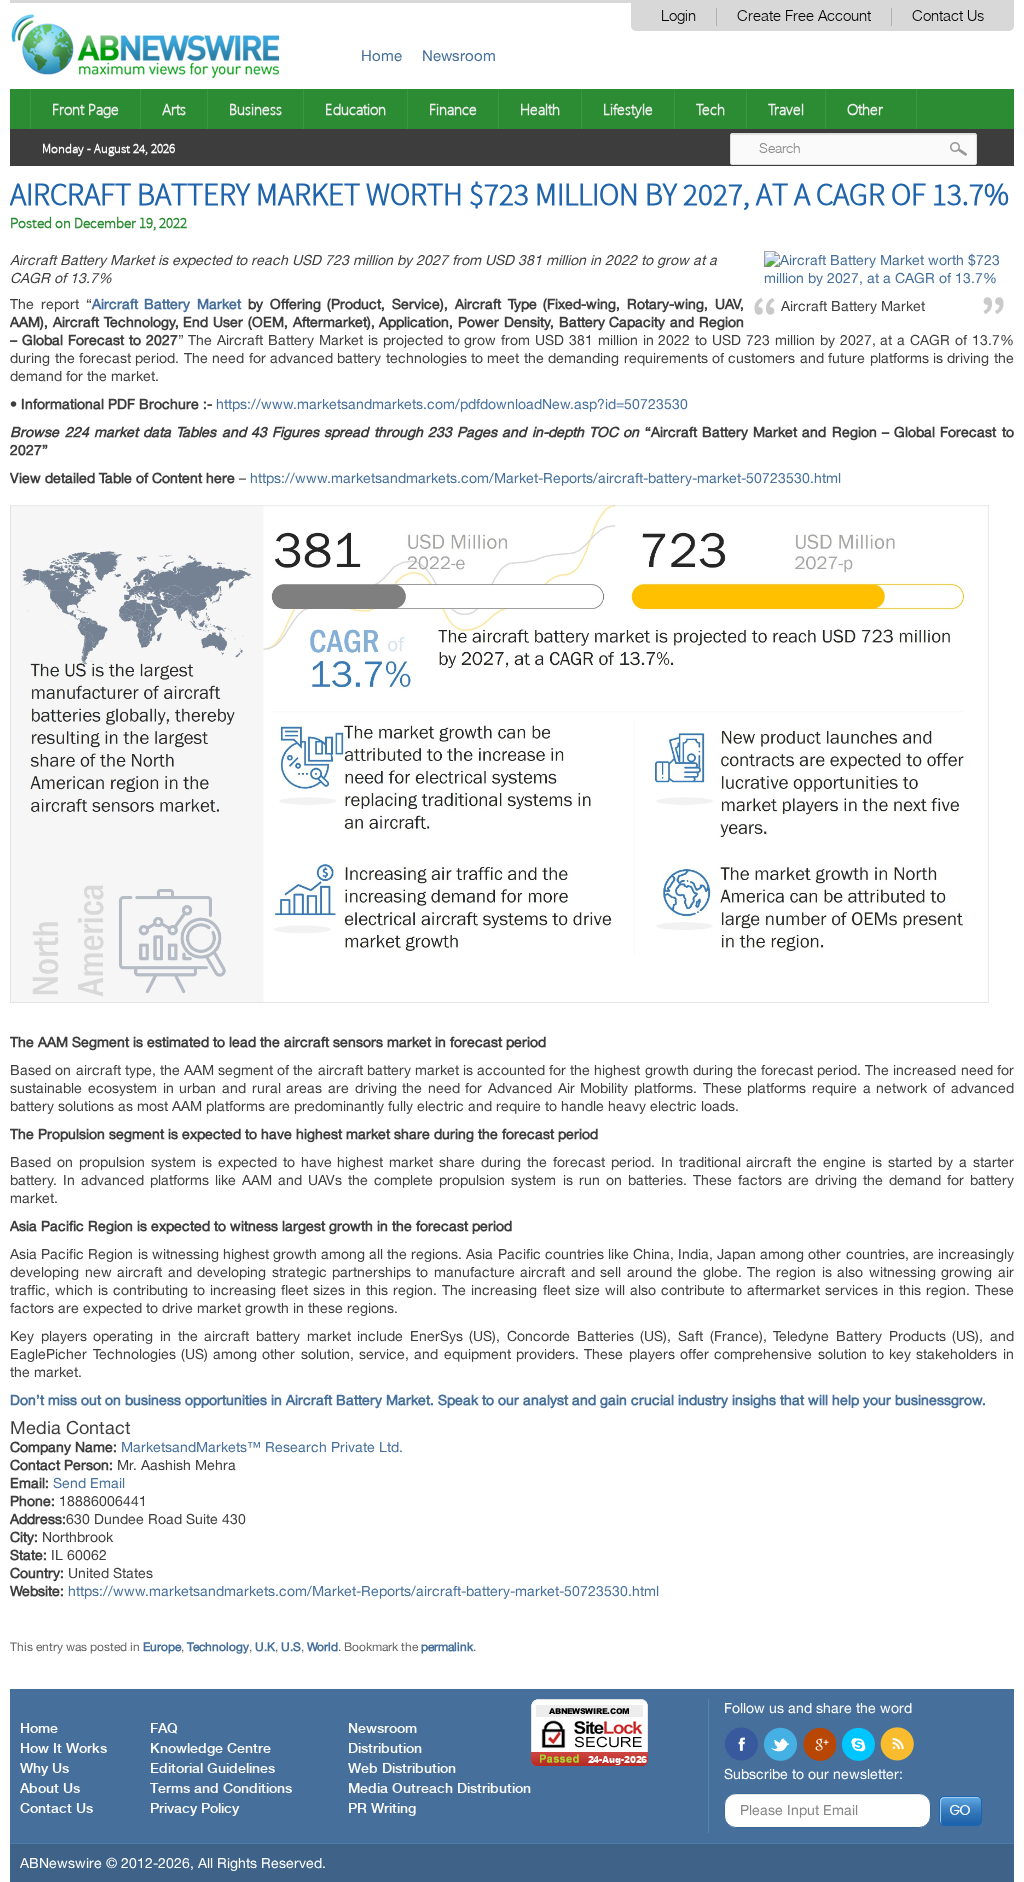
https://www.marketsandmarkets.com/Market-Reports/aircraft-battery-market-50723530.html (545, 478)
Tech (710, 109)
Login (678, 16)
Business (255, 109)
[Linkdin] (819, 1746)
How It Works (63, 1749)
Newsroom (459, 55)
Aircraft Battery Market (166, 304)
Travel (786, 109)
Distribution (385, 1749)
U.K (265, 1647)
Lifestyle (628, 109)
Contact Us (948, 16)
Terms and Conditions (221, 1789)
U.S (291, 1647)
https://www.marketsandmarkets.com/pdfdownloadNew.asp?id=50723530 (452, 404)
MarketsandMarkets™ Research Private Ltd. (262, 1447)
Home (381, 55)
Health (540, 109)
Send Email (89, 1483)
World (322, 1647)
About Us (50, 1789)
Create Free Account (804, 16)
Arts (174, 109)
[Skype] (858, 1746)
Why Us (44, 1769)
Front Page (85, 109)
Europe (162, 1647)
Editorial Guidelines (212, 1769)
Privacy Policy (194, 1809)
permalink (447, 1647)
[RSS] (897, 1746)
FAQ (164, 1729)
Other (865, 109)
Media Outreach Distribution (439, 1789)
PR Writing (382, 1809)
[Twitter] (780, 1746)
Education (355, 109)
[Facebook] (741, 1746)
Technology (218, 1647)
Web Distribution (402, 1769)
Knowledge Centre (210, 1749)
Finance (453, 109)
